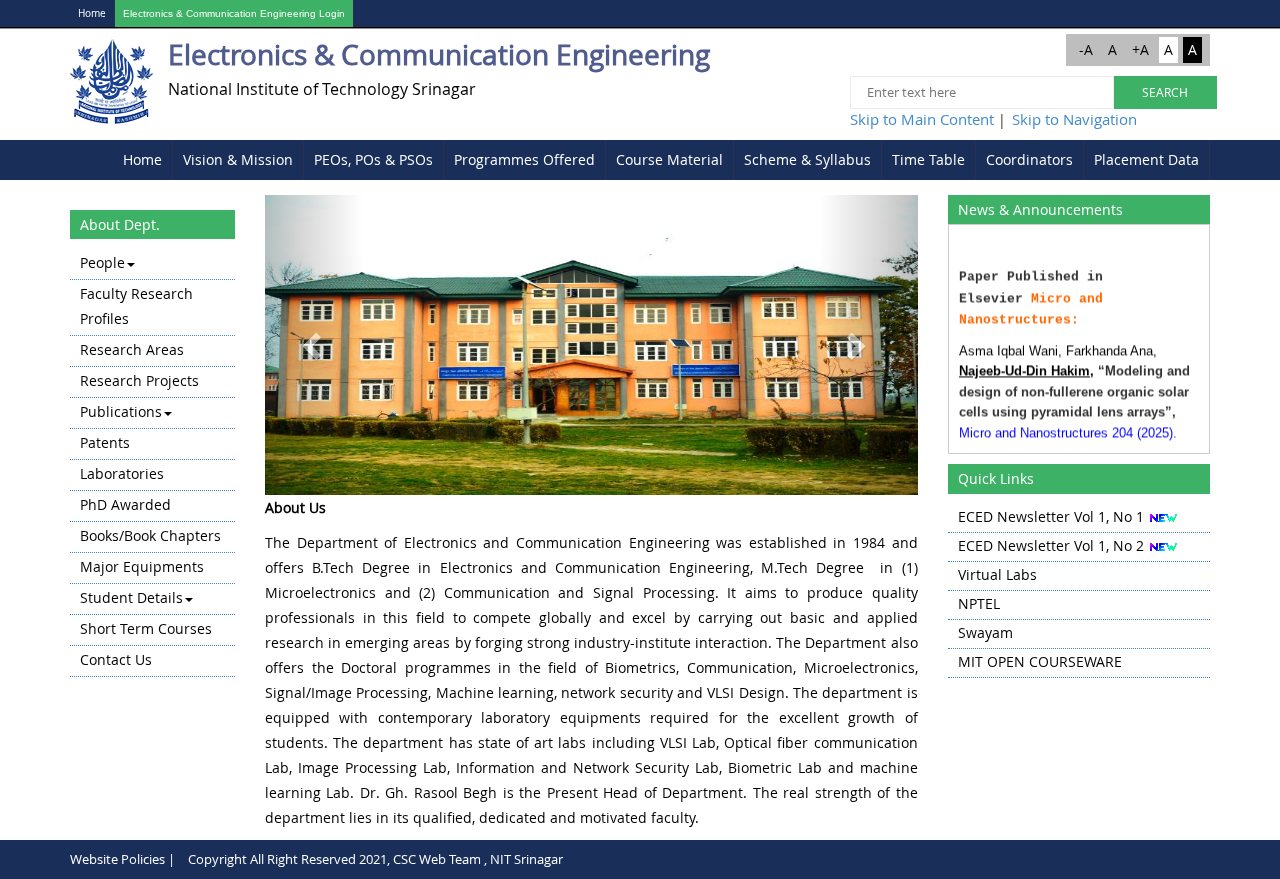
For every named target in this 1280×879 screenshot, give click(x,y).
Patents (105, 442)
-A (1086, 49)
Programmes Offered (524, 159)
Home (92, 13)
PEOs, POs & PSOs (373, 159)
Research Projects (139, 380)
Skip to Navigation (1074, 119)
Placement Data (1146, 159)
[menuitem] (143, 160)
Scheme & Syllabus (807, 159)
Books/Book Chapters (150, 535)
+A (1140, 49)
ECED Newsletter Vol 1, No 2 (1051, 545)
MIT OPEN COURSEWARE (1040, 661)
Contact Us (116, 659)
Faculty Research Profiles (136, 306)
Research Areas (132, 349)
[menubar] (661, 160)
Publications (121, 411)
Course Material (669, 159)
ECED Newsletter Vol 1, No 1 (1051, 516)
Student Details (131, 597)
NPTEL (979, 603)
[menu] (152, 463)
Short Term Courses (146, 628)
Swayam (985, 632)
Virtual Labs (997, 574)
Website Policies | (122, 859)
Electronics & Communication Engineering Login (234, 13)
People (102, 262)
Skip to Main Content (922, 119)
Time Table (928, 159)
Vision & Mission (238, 159)
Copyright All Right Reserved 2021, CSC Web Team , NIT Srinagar (375, 859)
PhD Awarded (125, 504)
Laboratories (122, 473)
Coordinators (1029, 159)
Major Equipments (142, 566)
